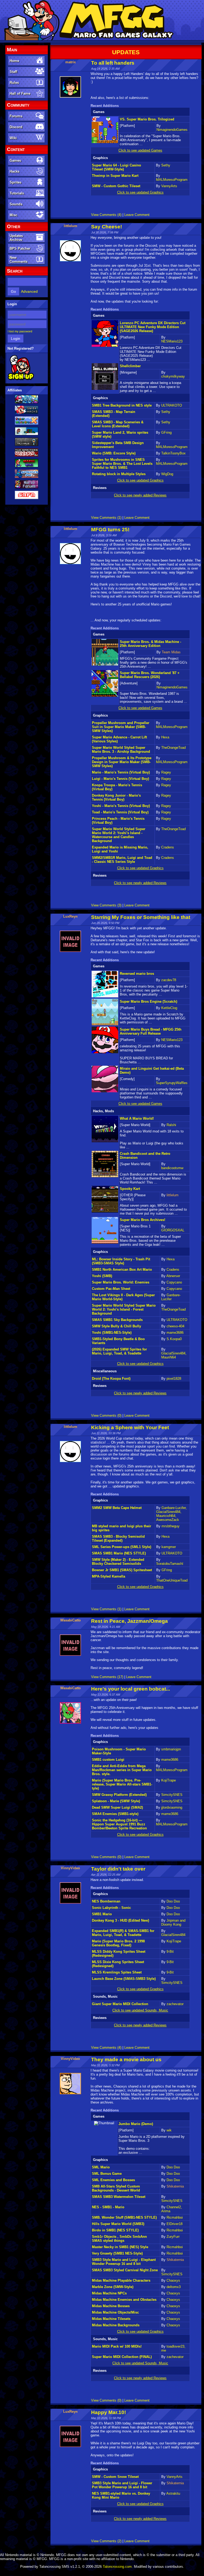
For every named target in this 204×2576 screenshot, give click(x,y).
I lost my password (20, 331)
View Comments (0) (106, 1415)
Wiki (13, 138)
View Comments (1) (106, 518)
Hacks (14, 171)
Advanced (29, 291)
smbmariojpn (171, 1749)
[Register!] (21, 379)
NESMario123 (172, 341)
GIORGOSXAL (173, 1230)
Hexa (165, 737)
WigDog (167, 474)
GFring (166, 432)
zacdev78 (169, 980)
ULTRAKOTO (172, 405)
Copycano (174, 1282)
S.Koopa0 (174, 1339)
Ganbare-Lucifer (171, 1297)
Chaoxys (173, 2280)
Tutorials (17, 193)
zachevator (175, 2004)
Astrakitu (173, 2493)
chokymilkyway (173, 376)
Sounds (16, 204)
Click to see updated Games (140, 150)
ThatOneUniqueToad (172, 1580)
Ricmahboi (175, 2217)
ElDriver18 (175, 2224)
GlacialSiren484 (173, 1935)
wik (169, 2130)
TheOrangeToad (173, 748)
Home (14, 61)
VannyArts (169, 186)
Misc (13, 215)
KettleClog (169, 1008)
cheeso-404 (175, 1326)
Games (15, 160)
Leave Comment (137, 215)
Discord (16, 127)
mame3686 (175, 1333)
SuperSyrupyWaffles (172, 1083)
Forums (16, 116)
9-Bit (170, 1952)
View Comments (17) (107, 1677)
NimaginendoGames (172, 130)
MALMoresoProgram (172, 180)
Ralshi (171, 1125)
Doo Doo (173, 1901)
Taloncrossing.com (117, 2567)
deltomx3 (174, 2287)
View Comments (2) (106, 2541)
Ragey (166, 772)
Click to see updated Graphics (140, 192)
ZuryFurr (173, 2237)
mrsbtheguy (171, 1526)
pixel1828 (174, 1379)
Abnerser (173, 1276)
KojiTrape (169, 1780)
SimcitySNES (172, 1795)
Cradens (168, 847)
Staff (13, 72)
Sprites (15, 182)
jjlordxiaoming (172, 1807)
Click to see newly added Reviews (140, 495)
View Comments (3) (106, 905)
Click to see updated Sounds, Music (140, 2010)
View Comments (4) (106, 215)
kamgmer (169, 1547)
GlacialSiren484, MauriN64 (174, 1355)
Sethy (166, 165)
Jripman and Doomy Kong (173, 1922)
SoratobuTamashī (170, 1564)
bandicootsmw (172, 1168)
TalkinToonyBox (173, 453)
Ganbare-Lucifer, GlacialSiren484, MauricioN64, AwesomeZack (171, 1514)
